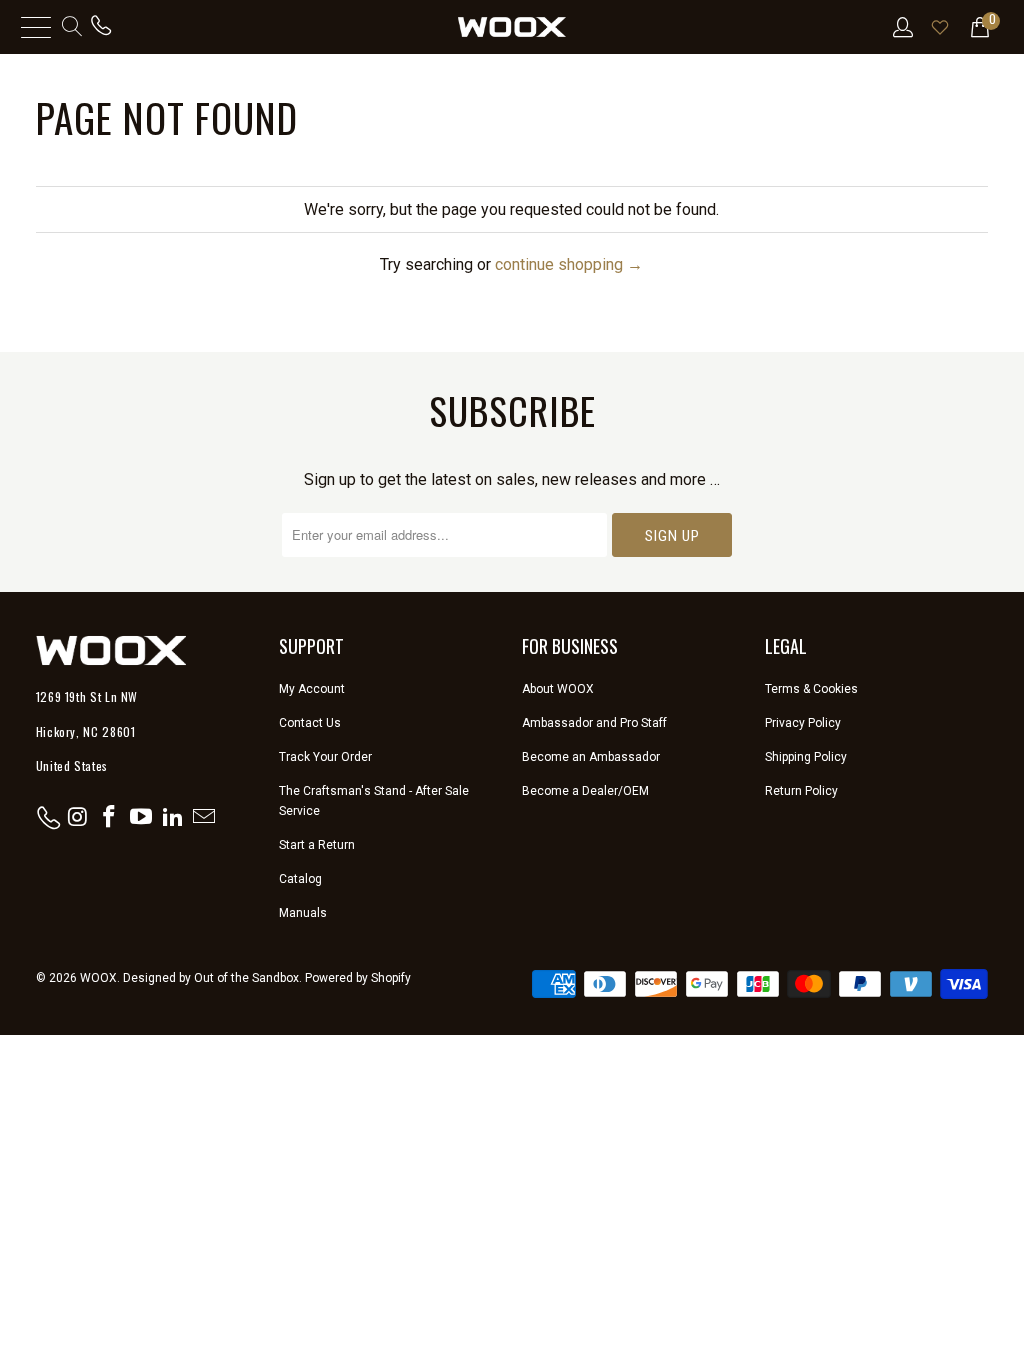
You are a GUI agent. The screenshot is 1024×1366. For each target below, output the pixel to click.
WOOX (98, 978)
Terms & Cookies (811, 689)
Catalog (300, 879)
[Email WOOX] (205, 818)
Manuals (303, 913)
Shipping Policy (806, 757)
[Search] (70, 27)
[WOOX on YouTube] (142, 818)
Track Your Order (325, 757)
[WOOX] (512, 27)
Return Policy (801, 791)
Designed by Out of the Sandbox (211, 978)
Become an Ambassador (591, 757)
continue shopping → (569, 264)
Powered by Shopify (358, 978)
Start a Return (317, 845)
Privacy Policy (803, 723)
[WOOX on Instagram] (78, 818)
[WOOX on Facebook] (110, 818)
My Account (312, 689)
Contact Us (310, 723)
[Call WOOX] (101, 27)
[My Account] (901, 27)
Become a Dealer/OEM (585, 791)
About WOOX (558, 689)
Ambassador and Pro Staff (594, 723)
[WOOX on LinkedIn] (173, 818)
